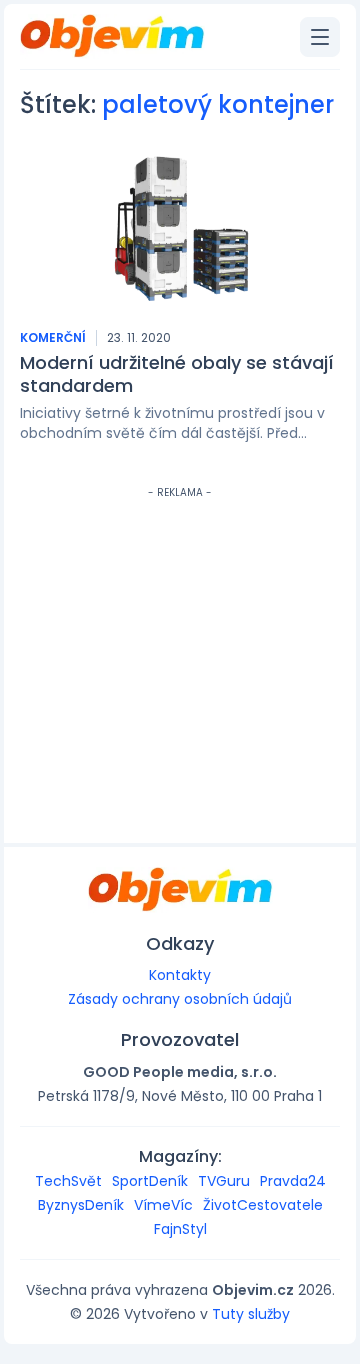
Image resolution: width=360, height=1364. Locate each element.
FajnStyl (180, 1229)
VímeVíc (163, 1205)
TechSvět (68, 1181)
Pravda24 (293, 1181)
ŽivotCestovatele (263, 1205)
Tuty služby (251, 1314)
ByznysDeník (81, 1205)
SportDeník (150, 1181)
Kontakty (180, 975)
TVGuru (224, 1181)
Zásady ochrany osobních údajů (180, 999)
